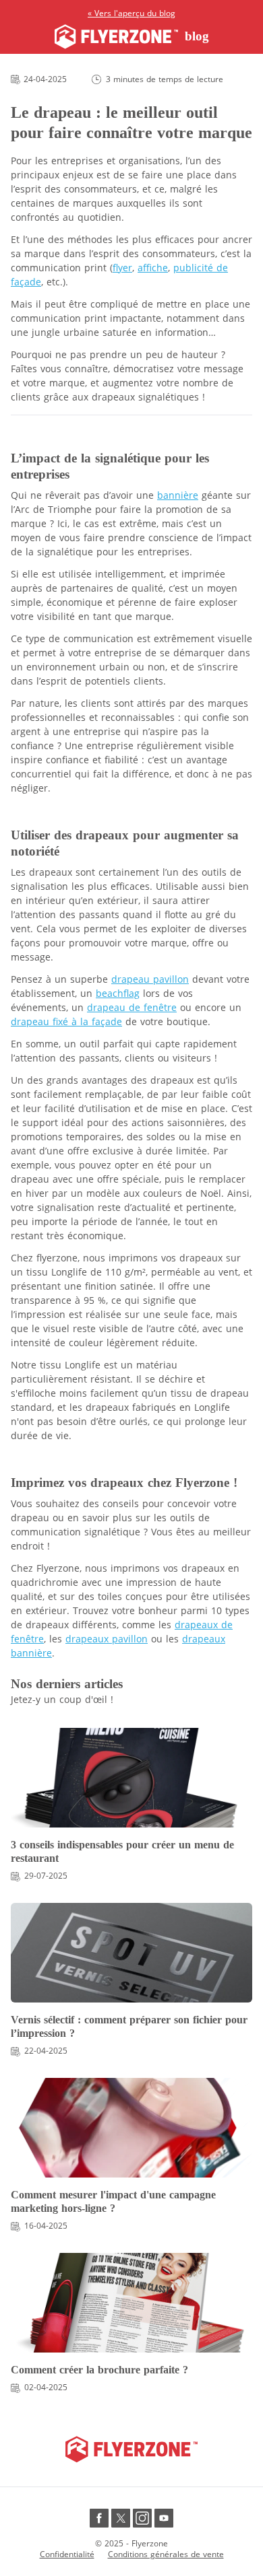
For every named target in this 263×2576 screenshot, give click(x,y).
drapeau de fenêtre (132, 1007)
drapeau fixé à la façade (66, 1021)
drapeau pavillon (150, 979)
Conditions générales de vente (166, 2554)
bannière (178, 495)
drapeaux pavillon (107, 1639)
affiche (153, 268)
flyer (122, 268)
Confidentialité (67, 2554)
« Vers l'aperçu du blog (131, 13)
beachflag (118, 993)
